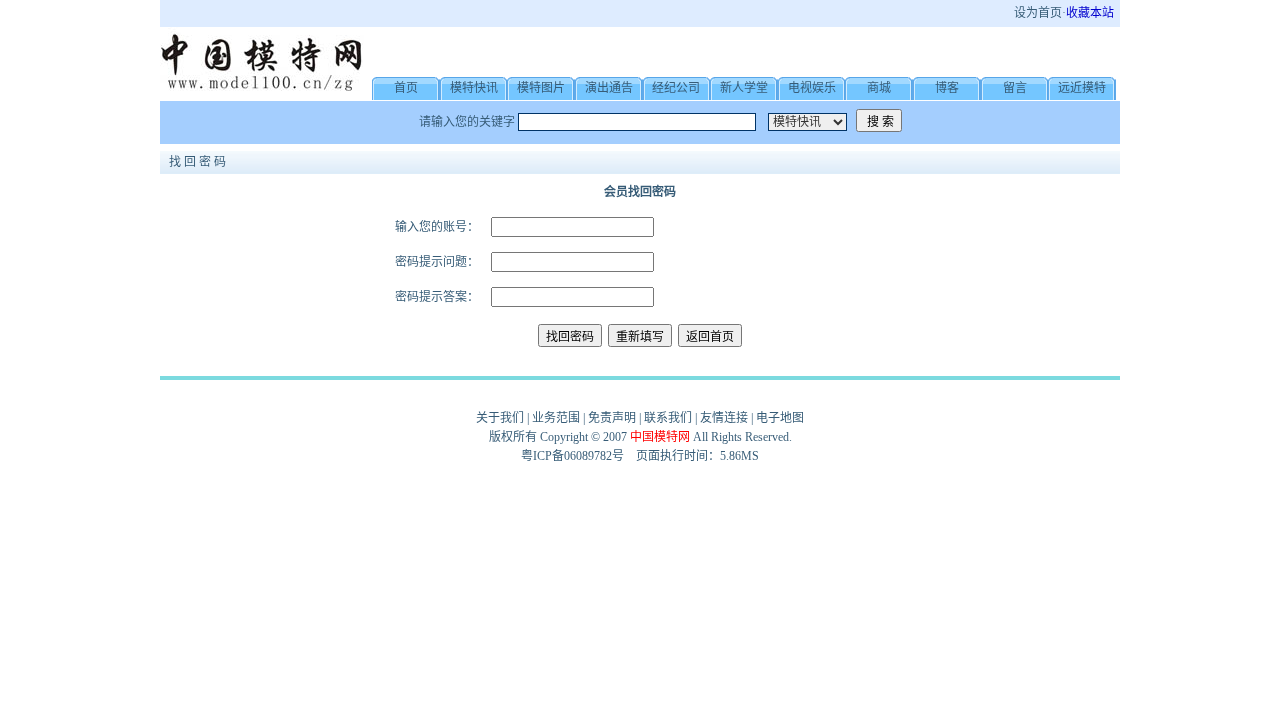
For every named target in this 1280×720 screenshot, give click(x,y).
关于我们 (500, 418)
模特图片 (541, 88)
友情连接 (724, 418)
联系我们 (668, 418)
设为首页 (1038, 13)
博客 (947, 88)
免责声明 (612, 418)
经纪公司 (676, 88)
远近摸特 (1082, 88)
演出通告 (609, 88)
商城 (879, 88)
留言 (1015, 88)
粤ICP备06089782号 (572, 456)
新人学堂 (744, 88)
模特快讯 (474, 88)
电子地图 (780, 418)
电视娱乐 (812, 88)
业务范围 (556, 418)
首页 (406, 88)
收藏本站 (1090, 13)
